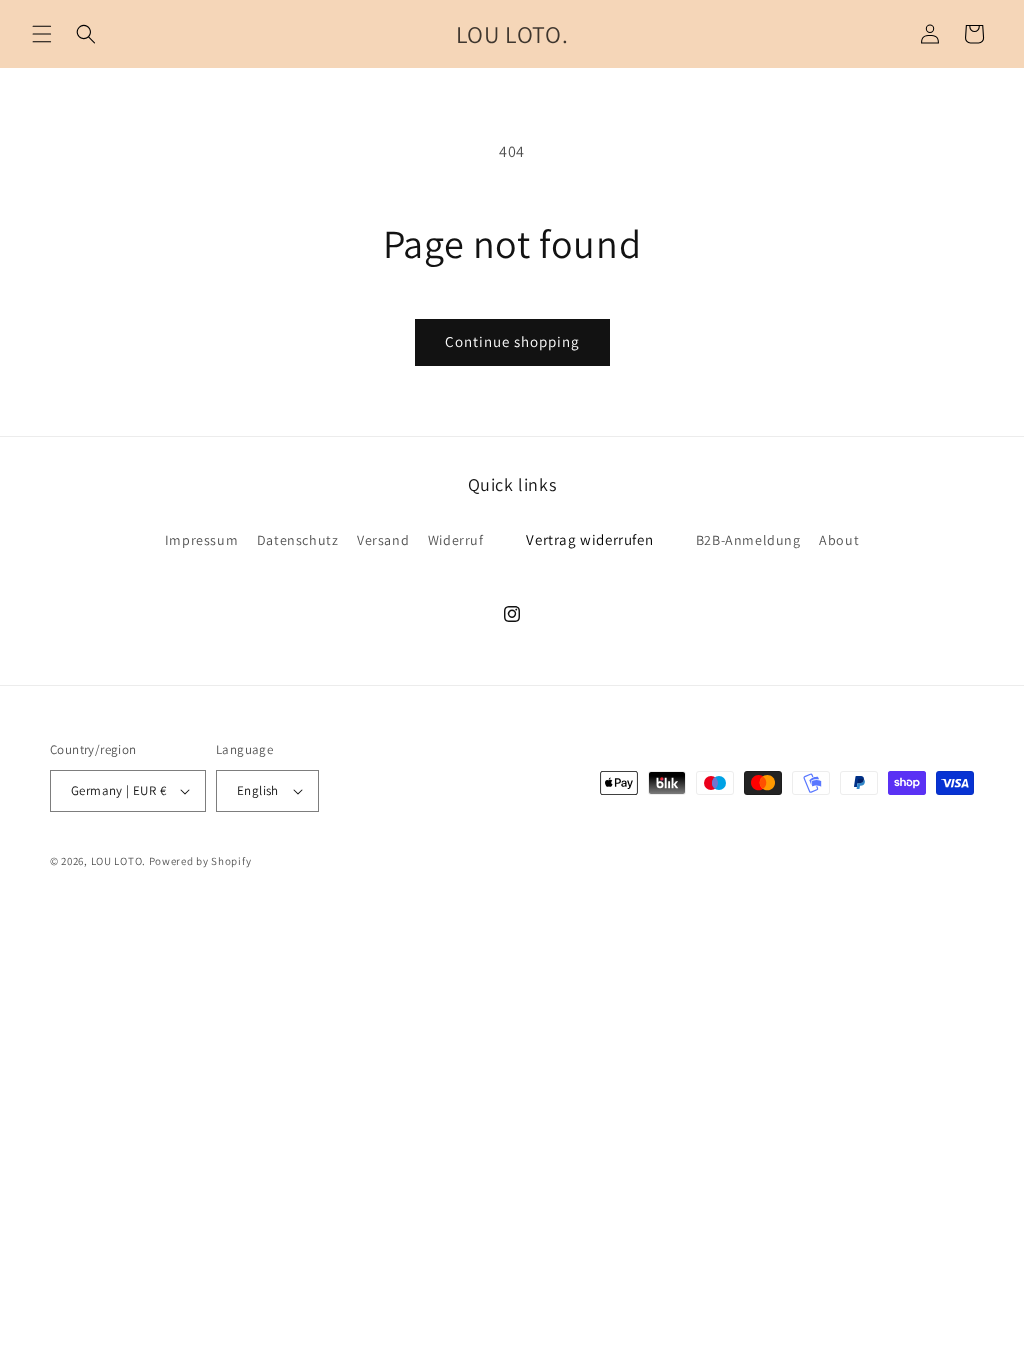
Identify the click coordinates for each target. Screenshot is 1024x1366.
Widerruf (456, 540)
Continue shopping (512, 341)
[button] (42, 34)
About (839, 540)
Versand (383, 540)
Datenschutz (298, 540)
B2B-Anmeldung (748, 540)
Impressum (201, 540)
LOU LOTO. (118, 861)
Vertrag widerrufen (589, 539)
